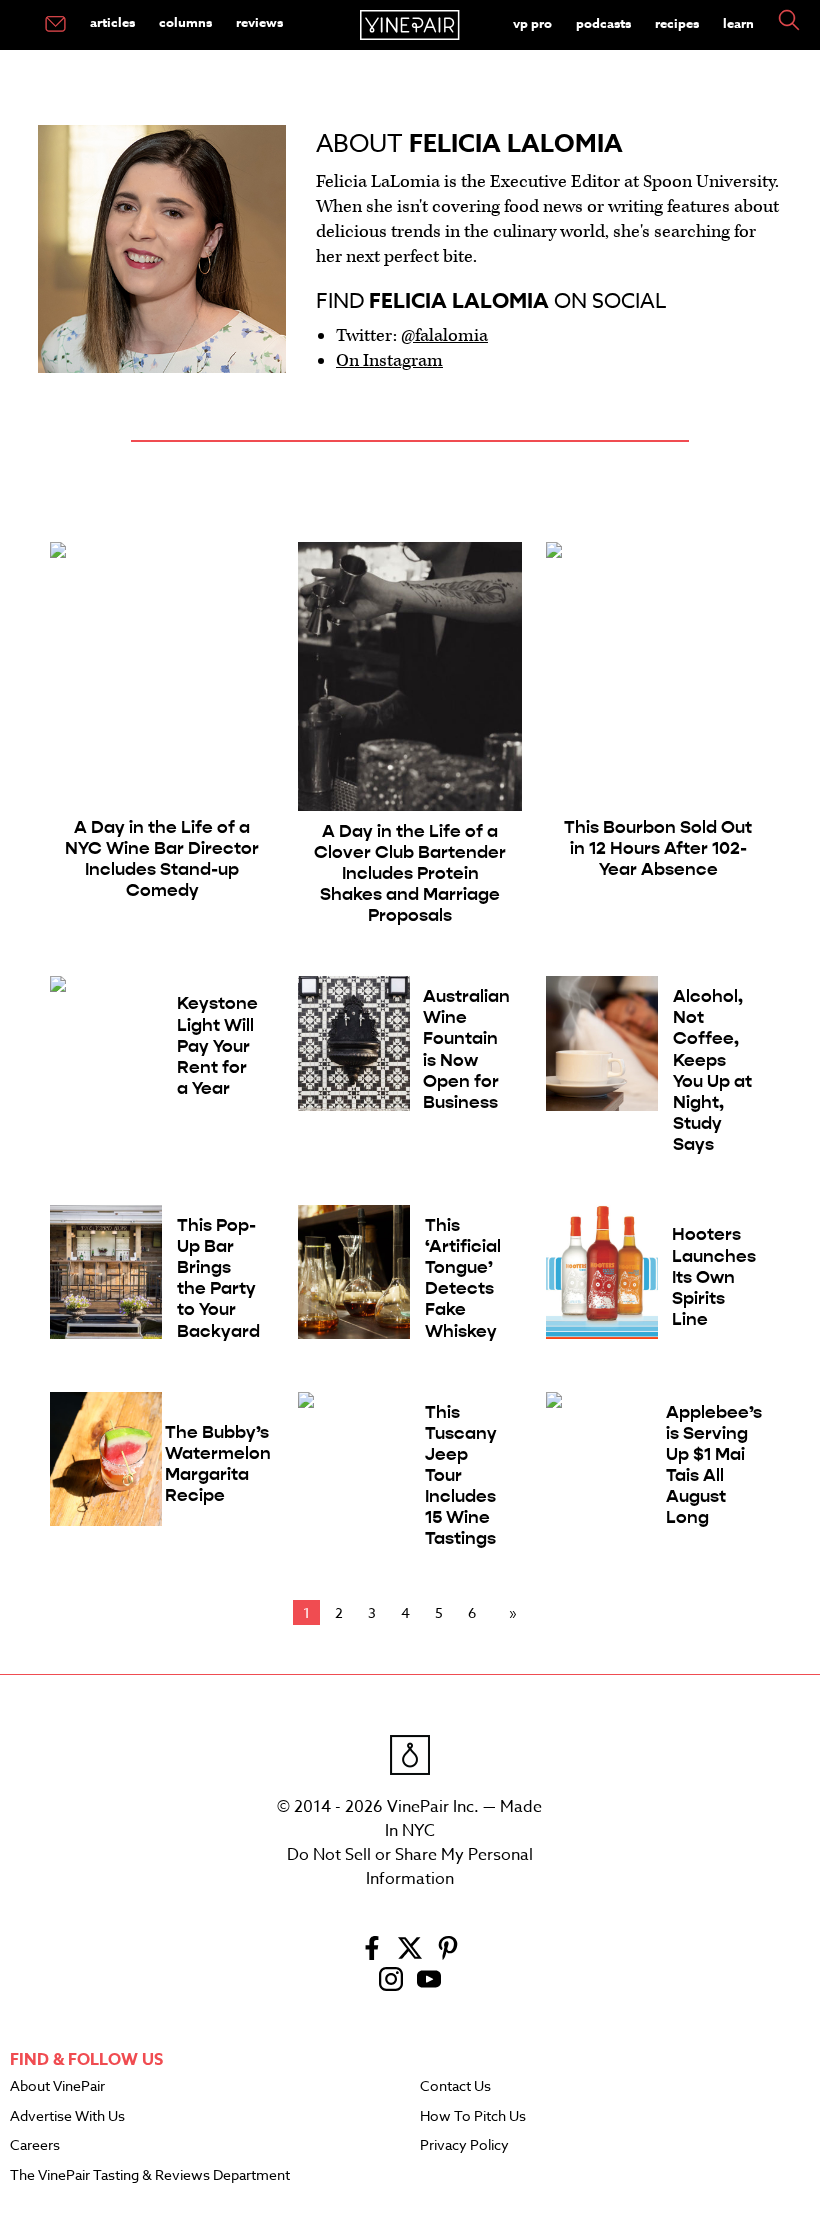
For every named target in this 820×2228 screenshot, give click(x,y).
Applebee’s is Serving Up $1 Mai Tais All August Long (714, 1465)
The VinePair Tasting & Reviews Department (150, 2176)
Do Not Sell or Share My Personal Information (410, 1867)
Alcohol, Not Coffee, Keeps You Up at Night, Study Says (712, 1070)
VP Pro (532, 23)
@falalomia (444, 335)
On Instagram (389, 360)
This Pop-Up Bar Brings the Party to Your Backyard (218, 1278)
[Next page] (509, 1613)
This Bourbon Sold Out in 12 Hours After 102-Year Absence (658, 848)
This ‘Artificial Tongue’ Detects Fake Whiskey (463, 1278)
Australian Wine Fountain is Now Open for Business (466, 1049)
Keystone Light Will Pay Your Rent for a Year (217, 1045)
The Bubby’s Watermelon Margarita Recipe (218, 1464)
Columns (185, 22)
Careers (35, 2146)
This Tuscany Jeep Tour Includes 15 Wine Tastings (461, 1476)
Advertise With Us (67, 2117)
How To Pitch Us (473, 2117)
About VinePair (57, 2087)
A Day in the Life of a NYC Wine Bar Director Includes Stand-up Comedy (162, 859)
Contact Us (455, 2087)
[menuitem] (55, 25)
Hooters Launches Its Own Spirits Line (714, 1276)
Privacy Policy (464, 2146)
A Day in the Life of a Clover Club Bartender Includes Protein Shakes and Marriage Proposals (410, 873)
